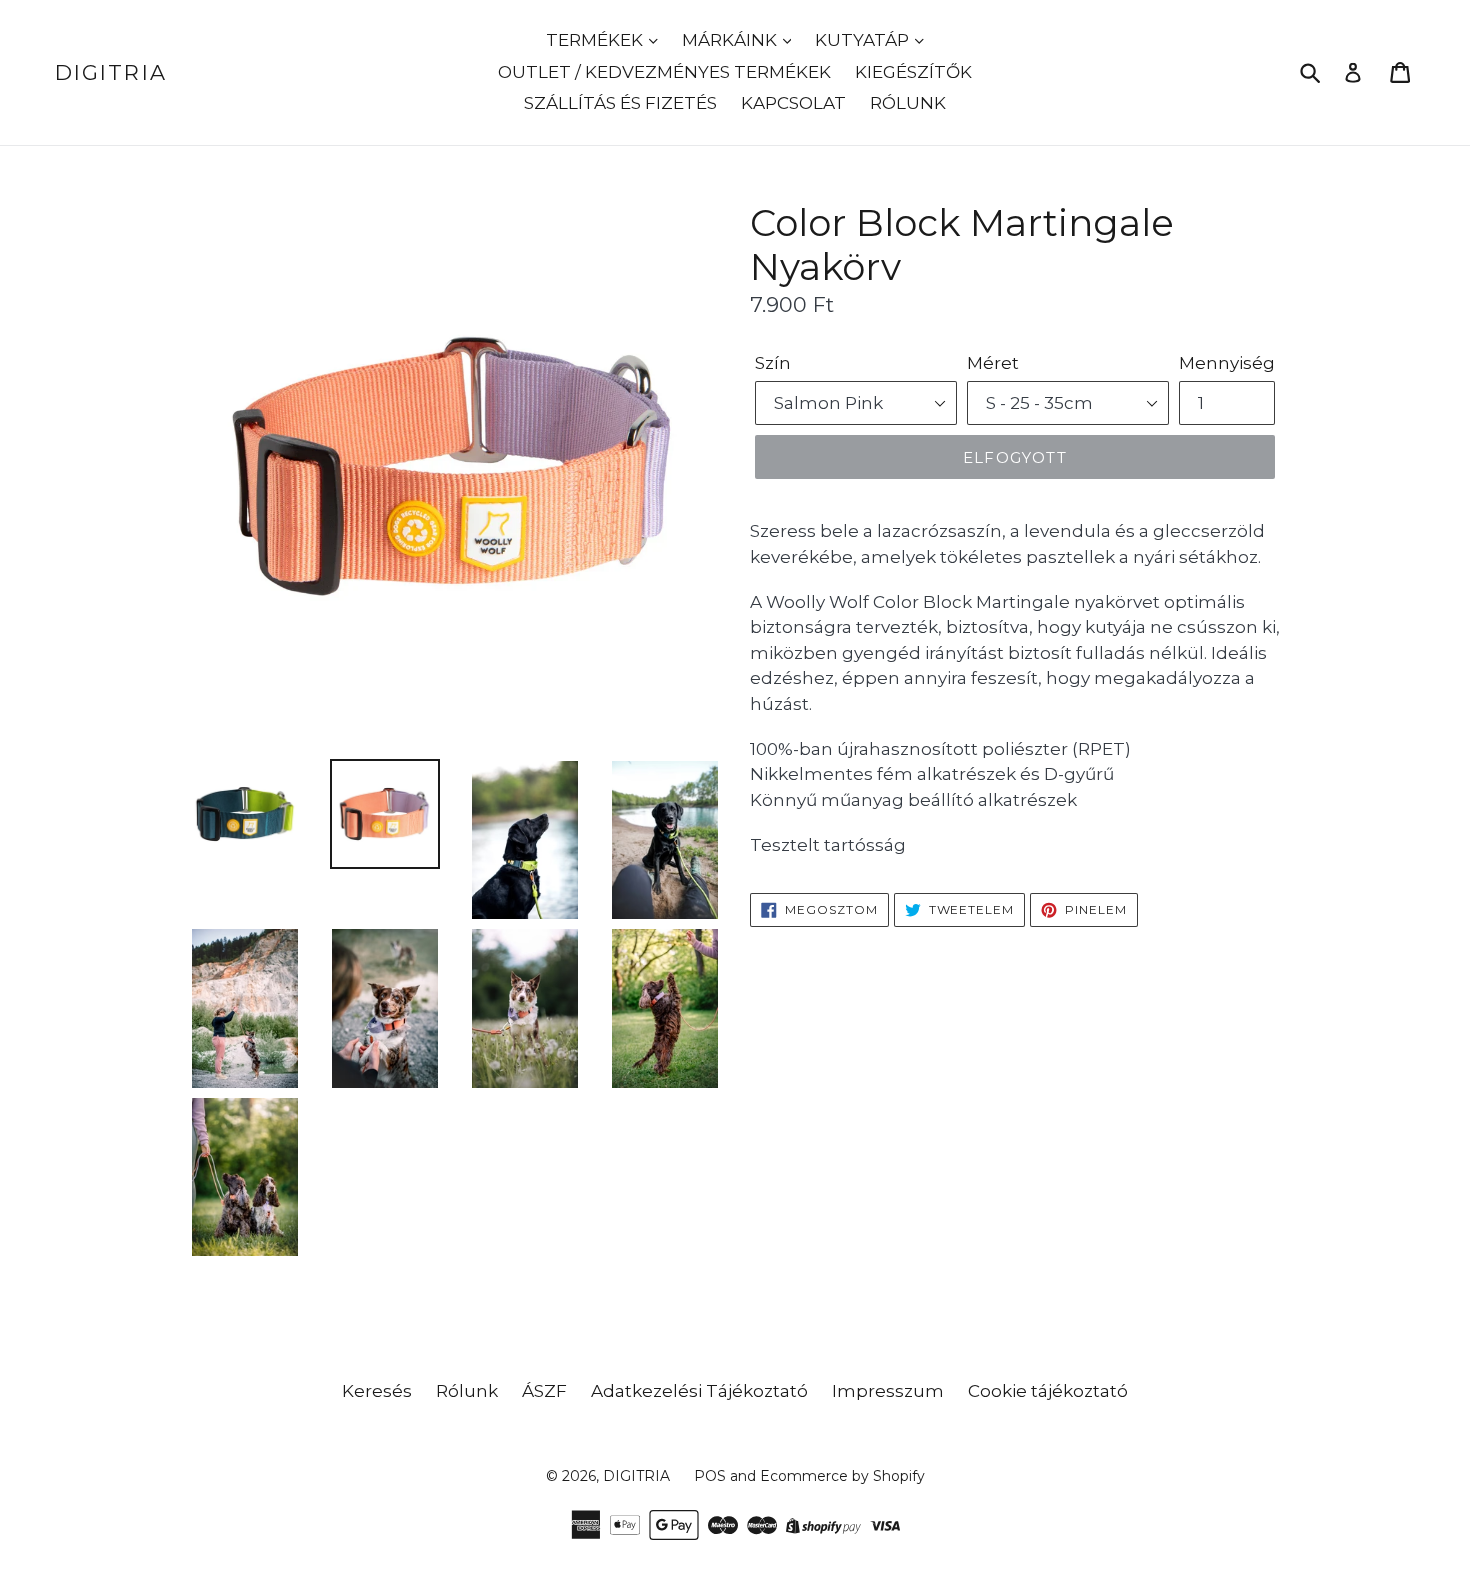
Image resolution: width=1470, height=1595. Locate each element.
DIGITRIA (111, 72)
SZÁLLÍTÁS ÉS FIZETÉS (620, 103)
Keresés (377, 1391)
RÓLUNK (908, 103)
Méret (993, 363)
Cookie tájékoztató (1048, 1391)
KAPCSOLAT (793, 103)
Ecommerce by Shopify (842, 1476)
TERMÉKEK (596, 40)
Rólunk (467, 1391)
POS (710, 1476)
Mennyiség (1227, 363)
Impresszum (888, 1391)
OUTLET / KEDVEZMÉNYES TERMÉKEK (664, 72)
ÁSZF (544, 1391)
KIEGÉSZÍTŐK (913, 72)
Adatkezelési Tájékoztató (699, 1391)
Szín (773, 363)
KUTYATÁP (864, 40)
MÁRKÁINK (731, 40)
